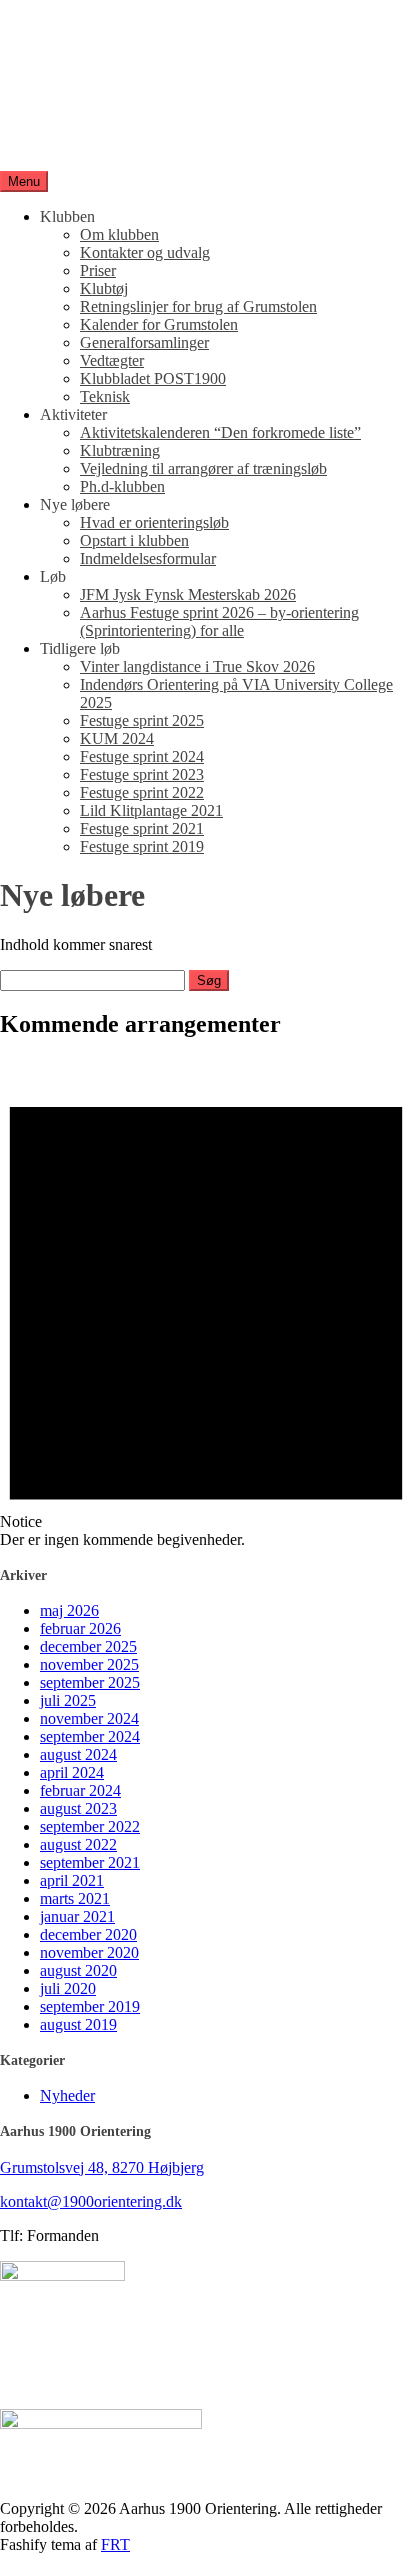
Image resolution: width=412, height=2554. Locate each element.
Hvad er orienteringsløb (154, 522)
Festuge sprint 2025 (142, 720)
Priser (98, 270)
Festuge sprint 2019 (142, 846)
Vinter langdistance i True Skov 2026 (197, 666)
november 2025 (89, 1664)
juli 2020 (68, 1988)
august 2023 (78, 1808)
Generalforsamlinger (144, 342)
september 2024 (90, 1736)
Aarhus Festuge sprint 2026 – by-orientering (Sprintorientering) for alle (219, 621)
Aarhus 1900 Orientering (79, 111)
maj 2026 (69, 1610)
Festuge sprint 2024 (142, 756)
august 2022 (78, 1844)
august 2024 (78, 1754)
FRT (115, 2544)
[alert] (206, 1303)
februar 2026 (80, 1628)
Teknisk (105, 396)
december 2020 (88, 1934)
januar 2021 (77, 1916)
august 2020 (78, 1970)
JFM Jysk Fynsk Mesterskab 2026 (188, 594)
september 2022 (90, 1826)
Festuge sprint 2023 (142, 774)
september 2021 (90, 1862)
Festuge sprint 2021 (142, 828)
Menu (24, 181)
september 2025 (90, 1682)
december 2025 (88, 1646)
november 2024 (89, 1718)
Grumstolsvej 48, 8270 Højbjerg (102, 2167)
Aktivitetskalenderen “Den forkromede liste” (220, 432)
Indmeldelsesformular (148, 558)
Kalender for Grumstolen (159, 324)
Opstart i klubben (134, 540)
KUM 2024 (117, 738)
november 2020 (89, 1952)
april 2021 (72, 1880)
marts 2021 (75, 1898)
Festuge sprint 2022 (142, 792)
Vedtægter (112, 360)
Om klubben (119, 234)
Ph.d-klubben (122, 486)
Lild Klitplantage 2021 (151, 810)
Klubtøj (104, 288)
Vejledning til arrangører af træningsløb (203, 468)
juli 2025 (68, 1700)
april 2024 (72, 1772)
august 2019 (78, 2024)
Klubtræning (120, 450)
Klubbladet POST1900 (153, 378)
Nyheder (67, 2095)
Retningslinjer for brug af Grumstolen (198, 306)
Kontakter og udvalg (145, 252)
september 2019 (90, 2006)
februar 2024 (80, 1790)
